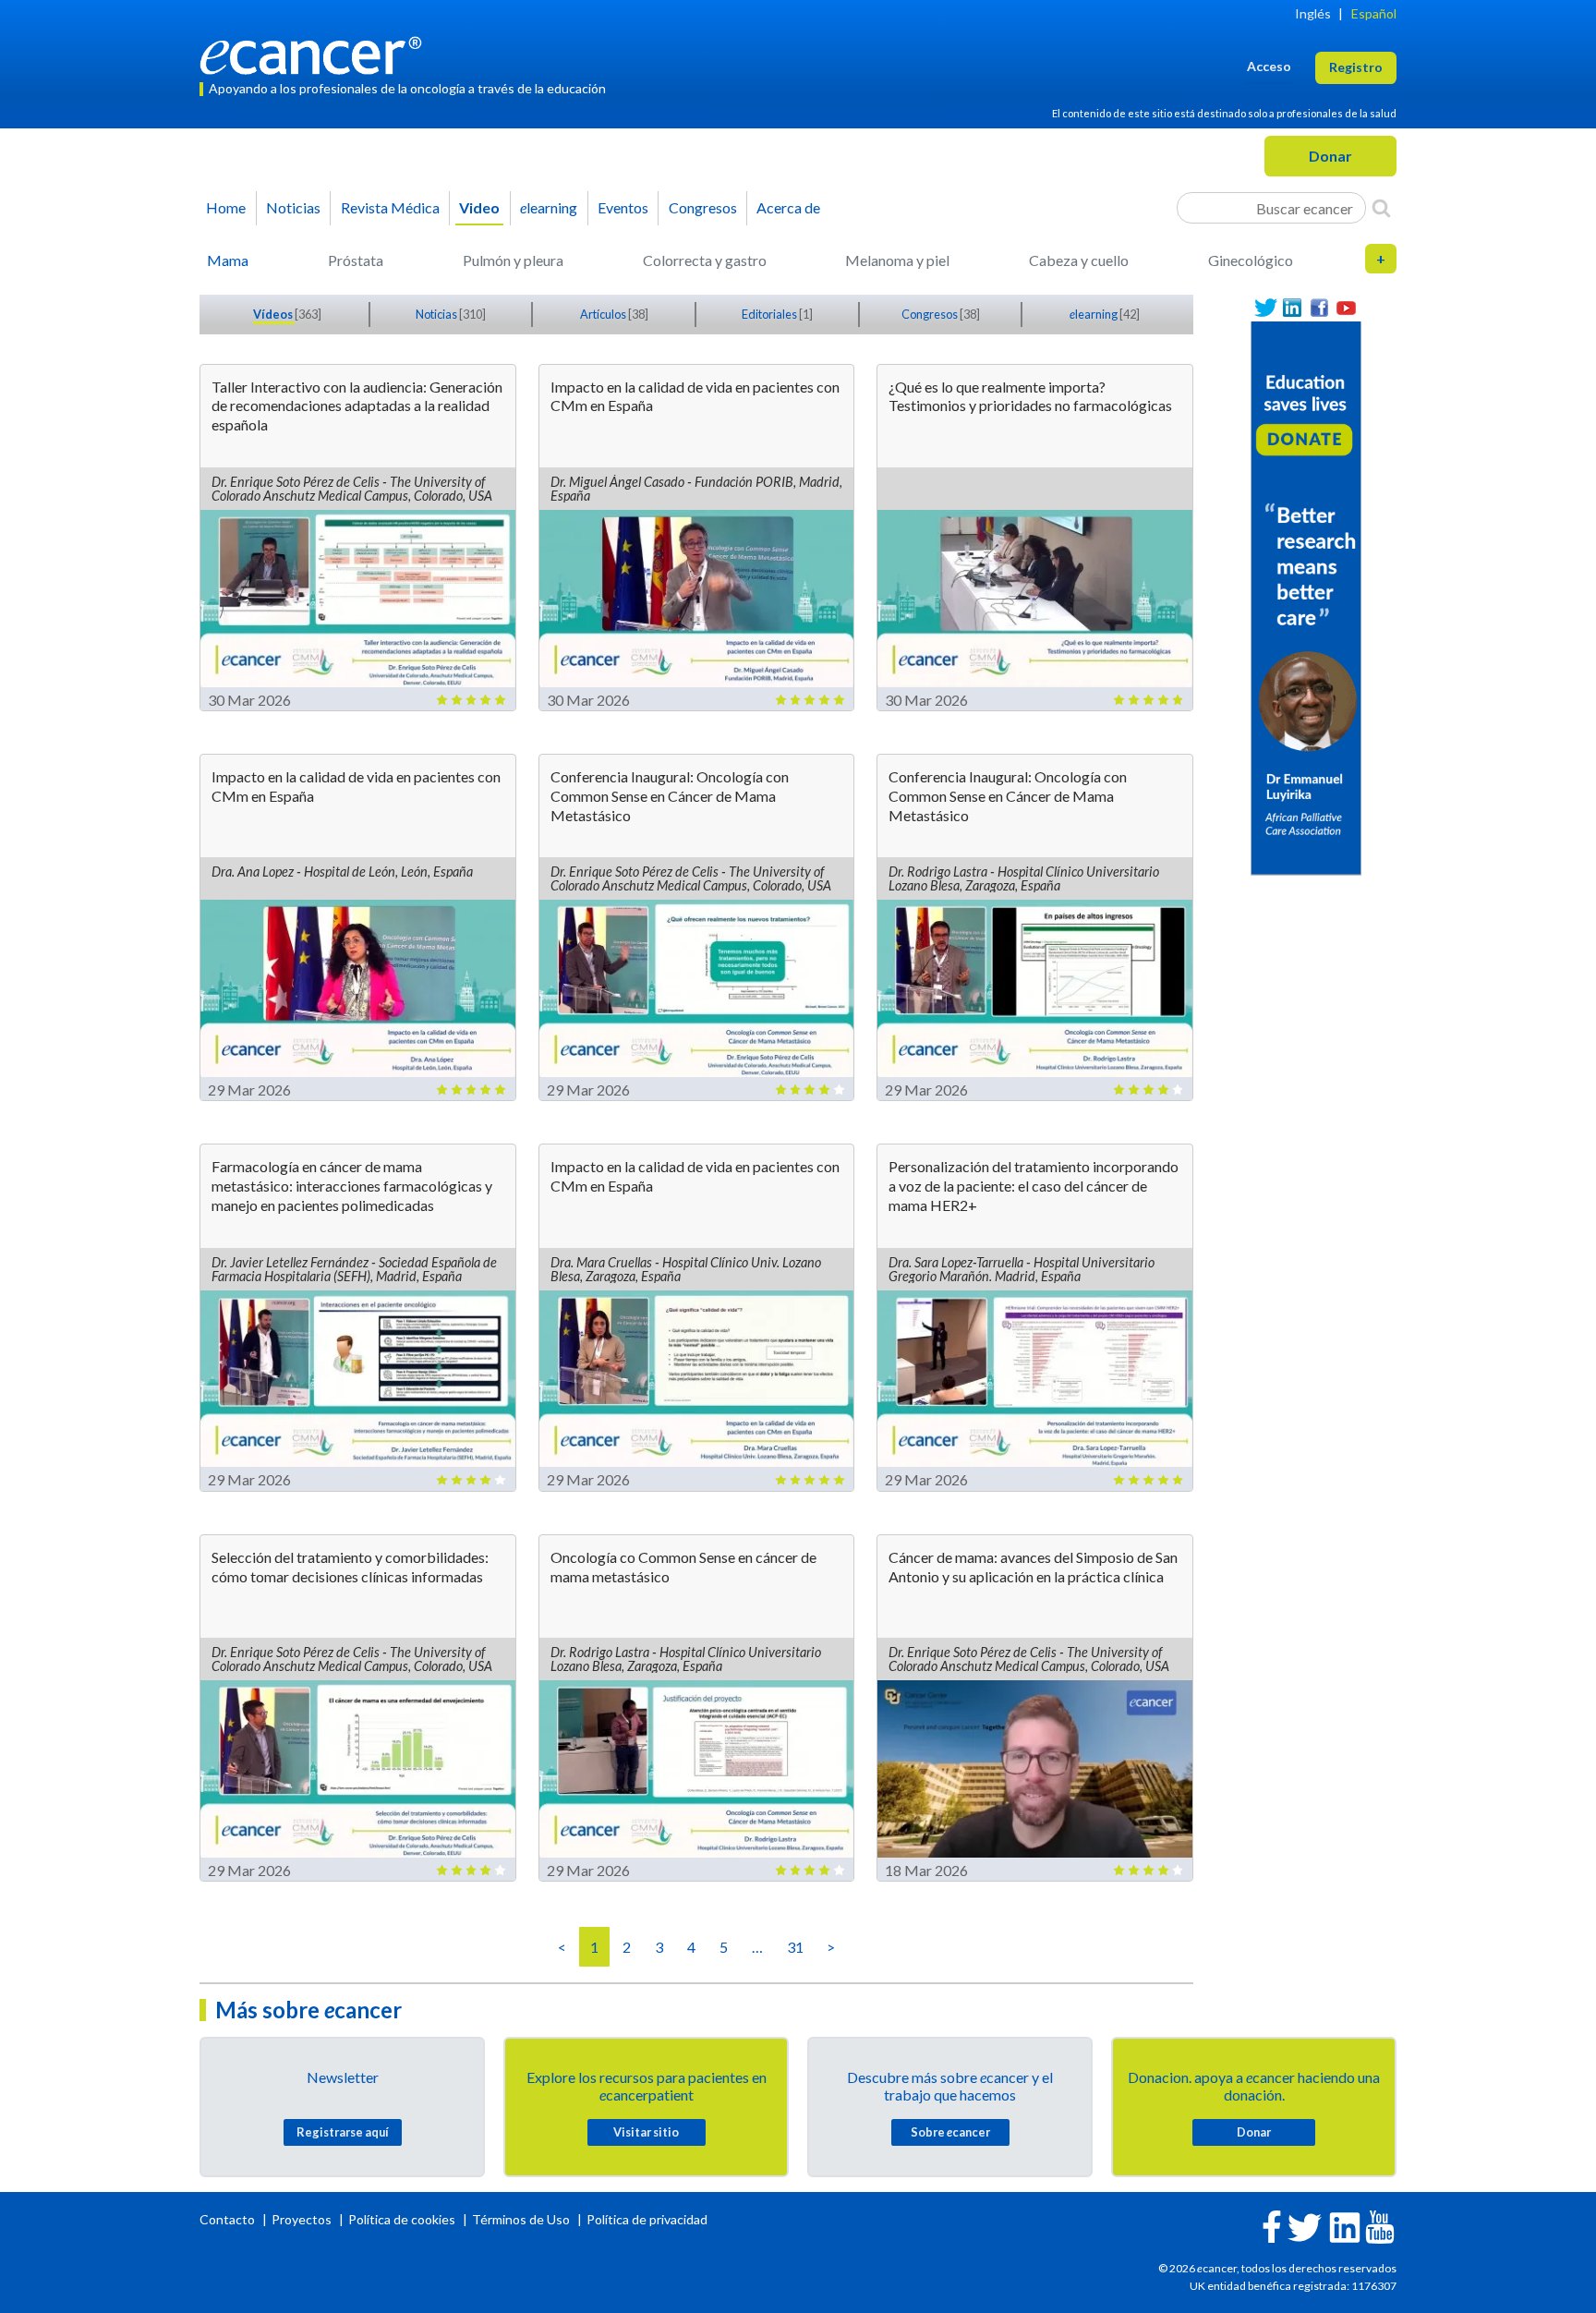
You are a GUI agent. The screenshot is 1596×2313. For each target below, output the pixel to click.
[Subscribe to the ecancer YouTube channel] (1380, 2225)
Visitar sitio (646, 2132)
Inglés (1313, 13)
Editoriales (770, 314)
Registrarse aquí (343, 2132)
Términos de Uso (521, 2219)
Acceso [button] (1269, 66)
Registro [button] (1356, 67)
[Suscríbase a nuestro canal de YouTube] (1346, 308)
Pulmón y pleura (513, 260)
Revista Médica (390, 207)
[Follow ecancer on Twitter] (1305, 2226)
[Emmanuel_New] (1306, 596)
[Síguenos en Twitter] (1266, 308)
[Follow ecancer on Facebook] (1272, 2225)
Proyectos (303, 2219)
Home (226, 207)
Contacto (229, 2219)
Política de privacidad (647, 2219)
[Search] (1381, 208)
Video (479, 207)
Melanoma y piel (897, 260)
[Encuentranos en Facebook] (1319, 308)
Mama (228, 260)
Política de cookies (402, 2219)
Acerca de (788, 207)
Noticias (293, 207)
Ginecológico (1251, 260)
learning (549, 207)
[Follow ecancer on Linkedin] (1345, 2226)
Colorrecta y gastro (705, 260)
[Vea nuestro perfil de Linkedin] (1293, 308)
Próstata (356, 260)
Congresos (703, 207)
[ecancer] (316, 53)
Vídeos (274, 314)
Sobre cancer (950, 2132)
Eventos (623, 207)
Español (1374, 13)
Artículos (604, 314)
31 (795, 1947)
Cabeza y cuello (1079, 260)
